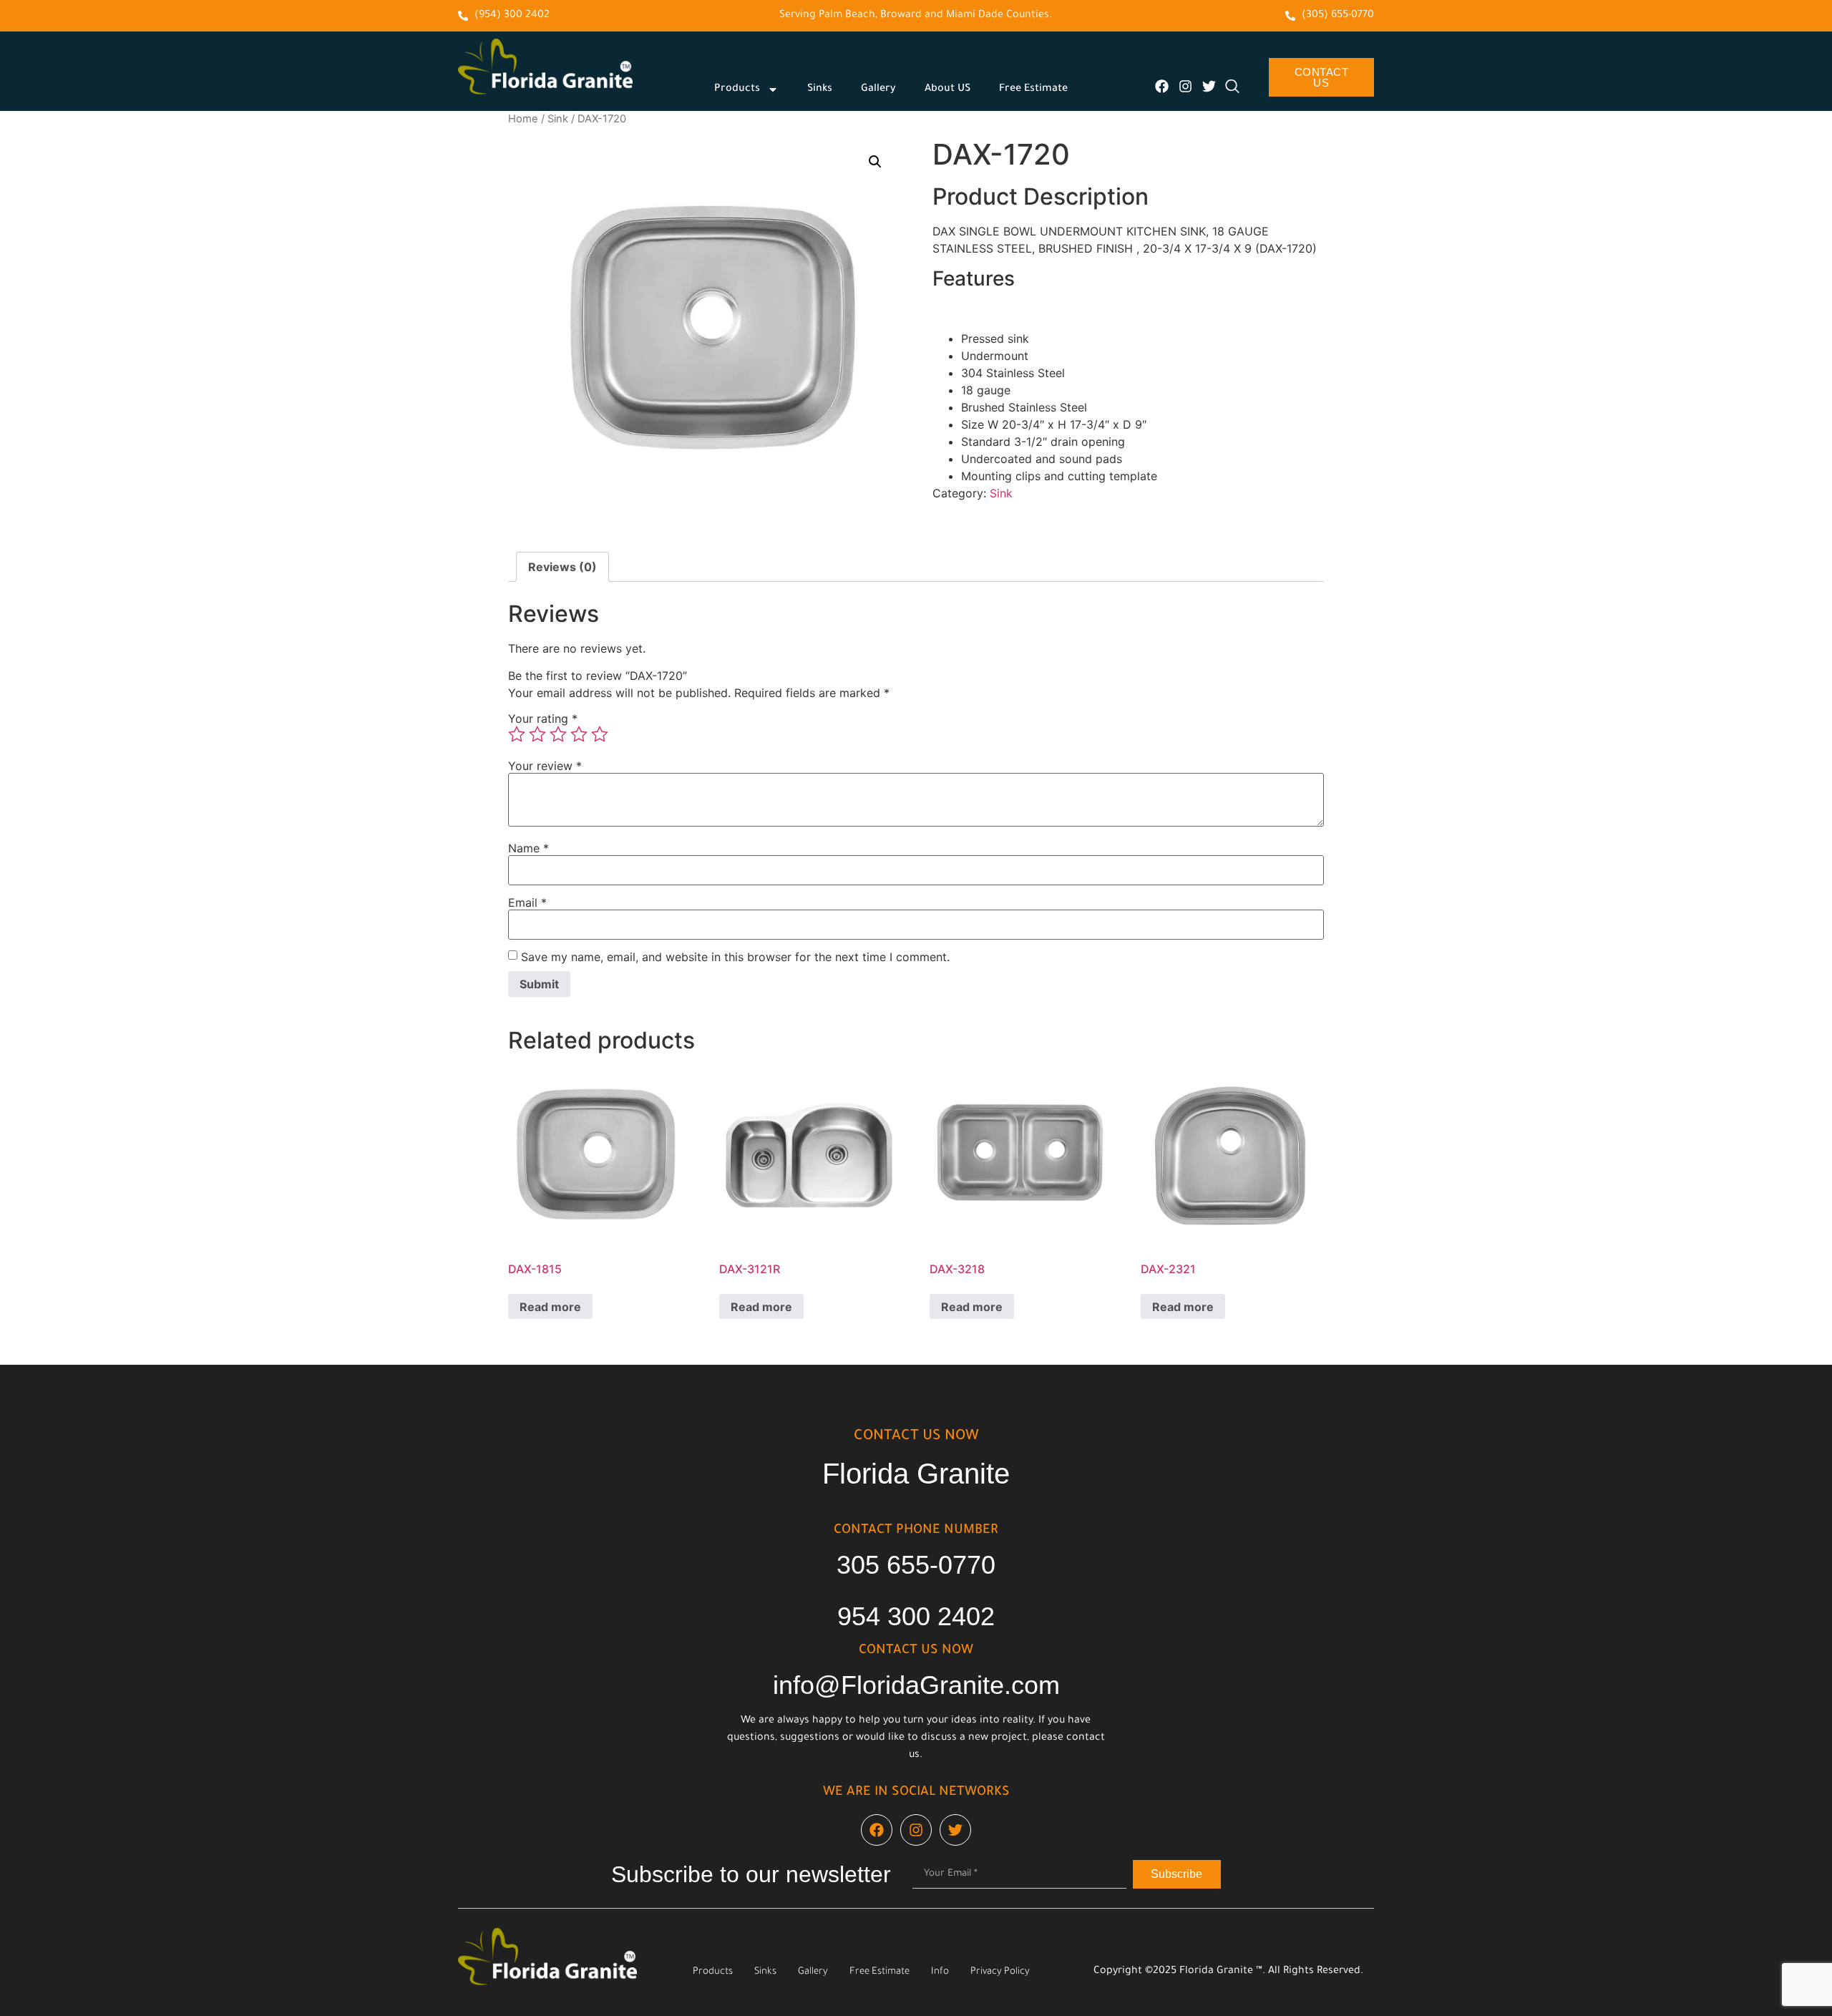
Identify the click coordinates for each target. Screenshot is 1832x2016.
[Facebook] (1162, 86)
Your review (545, 766)
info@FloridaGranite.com (916, 1685)
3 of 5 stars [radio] (558, 734)
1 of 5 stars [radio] (517, 734)
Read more (550, 1307)
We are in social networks (916, 1793)
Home (523, 119)
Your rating (543, 719)
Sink (558, 119)
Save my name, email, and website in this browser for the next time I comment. (735, 957)
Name (528, 848)
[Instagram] (1185, 86)
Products (737, 89)
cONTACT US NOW (916, 1437)
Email (527, 902)
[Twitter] (1209, 86)
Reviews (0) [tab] (562, 567)
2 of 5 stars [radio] (537, 734)
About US (947, 89)
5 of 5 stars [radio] (600, 734)
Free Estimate (1033, 89)
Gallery (878, 89)
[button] (875, 162)
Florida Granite (916, 1474)
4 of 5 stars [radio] (579, 734)
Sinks (820, 89)
